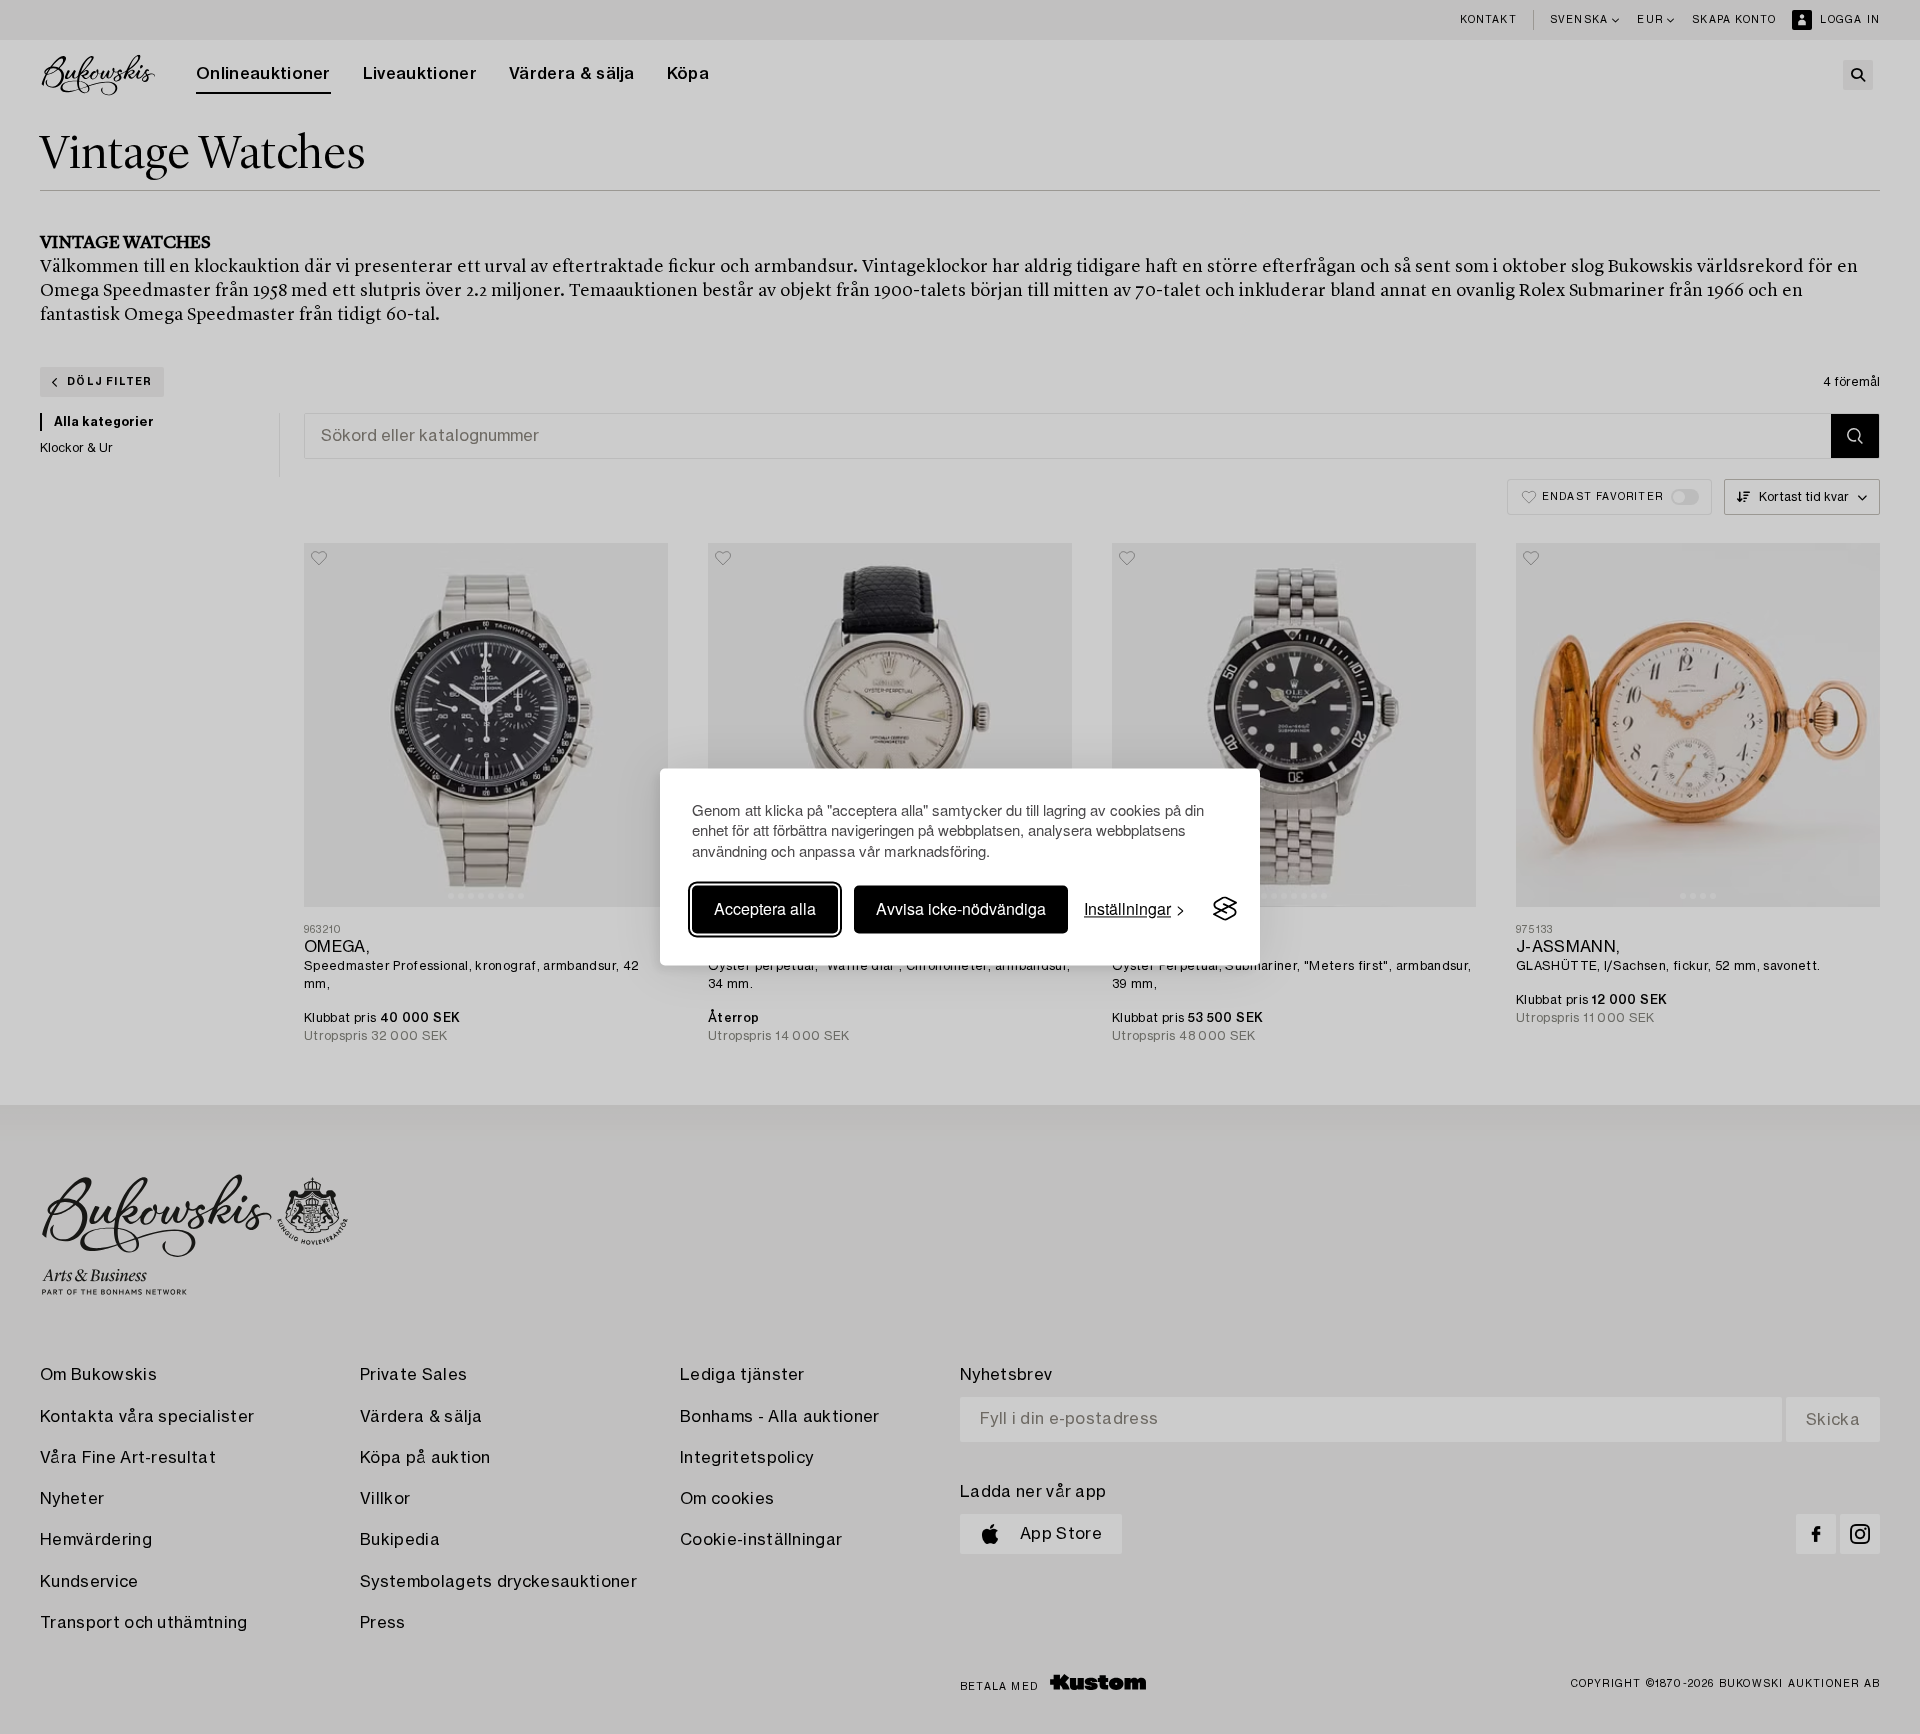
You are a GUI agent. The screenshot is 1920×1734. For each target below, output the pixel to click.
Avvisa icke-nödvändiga (961, 908)
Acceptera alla (765, 908)
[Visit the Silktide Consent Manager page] (1225, 909)
